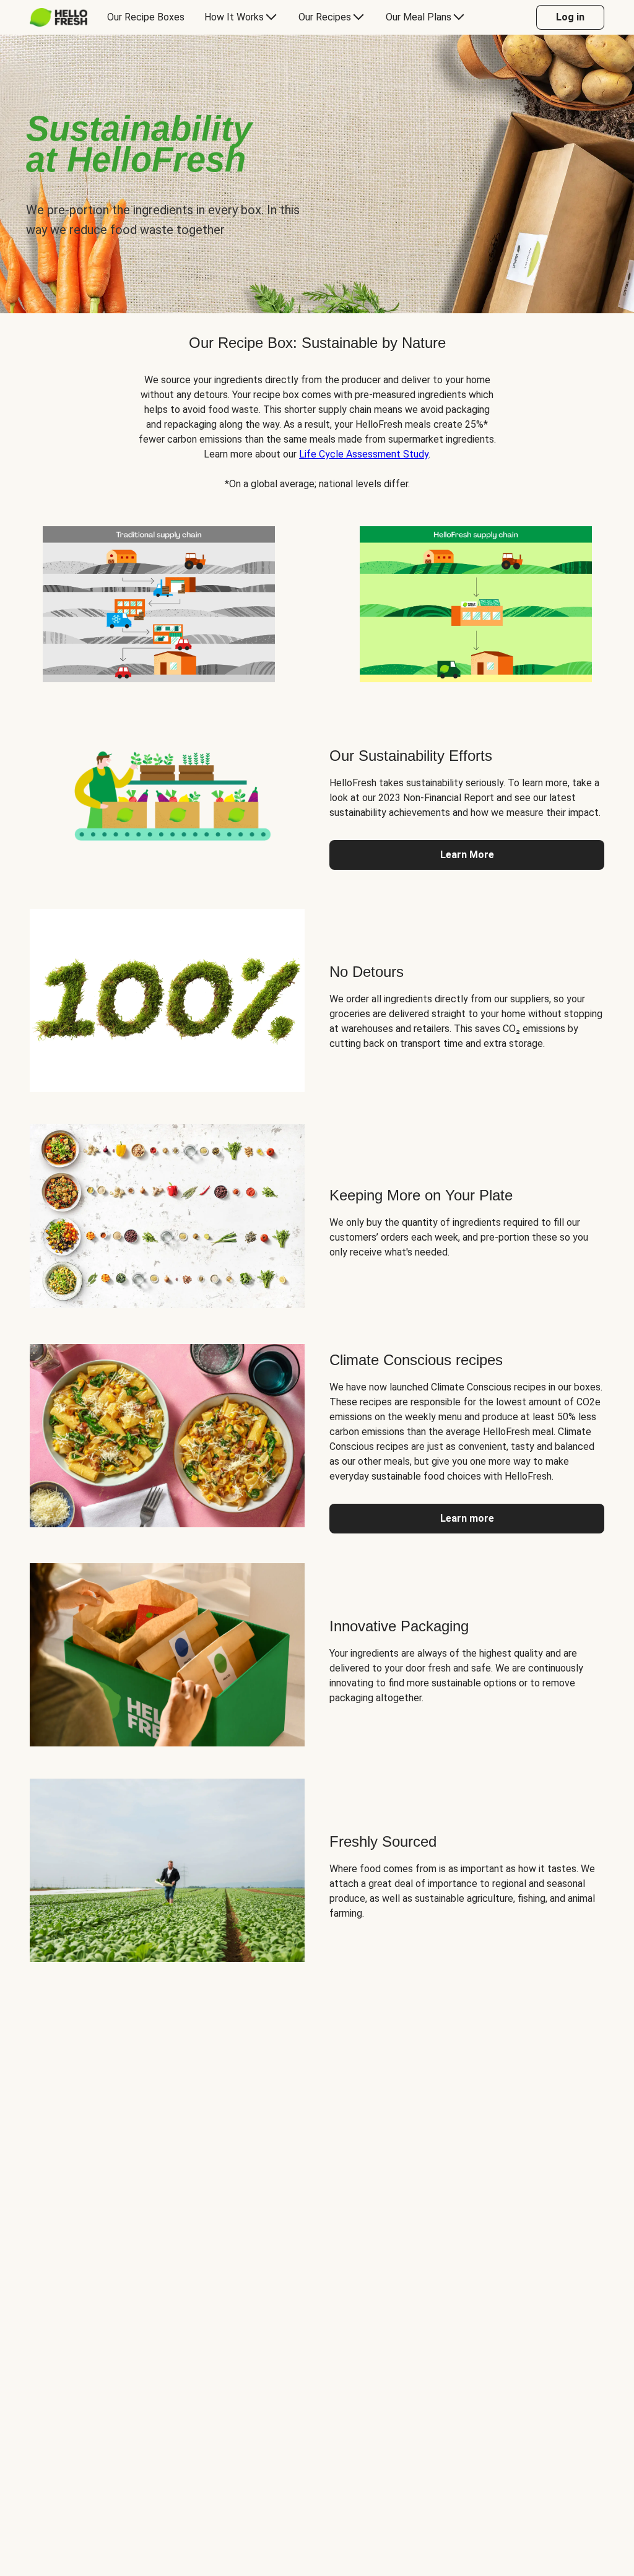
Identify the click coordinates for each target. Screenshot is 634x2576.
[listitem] (158, 602)
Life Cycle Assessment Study (364, 454)
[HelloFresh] (59, 17)
